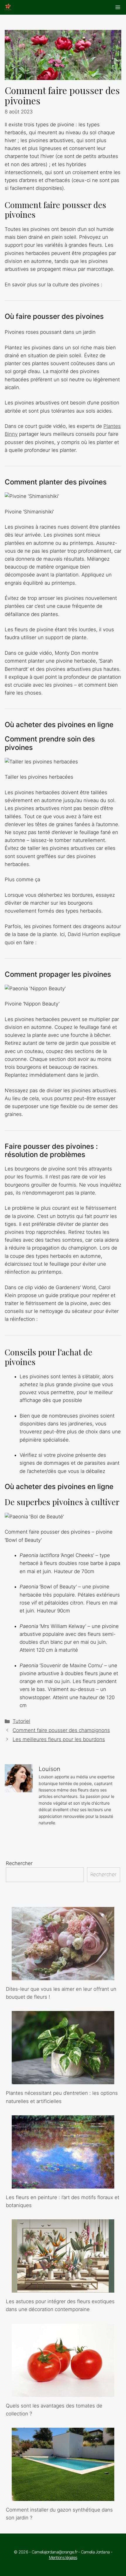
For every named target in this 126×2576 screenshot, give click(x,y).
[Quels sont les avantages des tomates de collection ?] (63, 2393)
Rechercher (19, 1863)
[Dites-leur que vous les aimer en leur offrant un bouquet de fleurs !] (63, 1976)
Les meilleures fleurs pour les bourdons (59, 1739)
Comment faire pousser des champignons (61, 1730)
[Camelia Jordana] (8, 7)
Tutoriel (21, 1721)
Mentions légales (63, 2557)
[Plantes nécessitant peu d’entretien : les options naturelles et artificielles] (63, 2080)
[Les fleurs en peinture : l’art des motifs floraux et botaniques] (63, 2184)
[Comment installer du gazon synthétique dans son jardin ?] (63, 2497)
